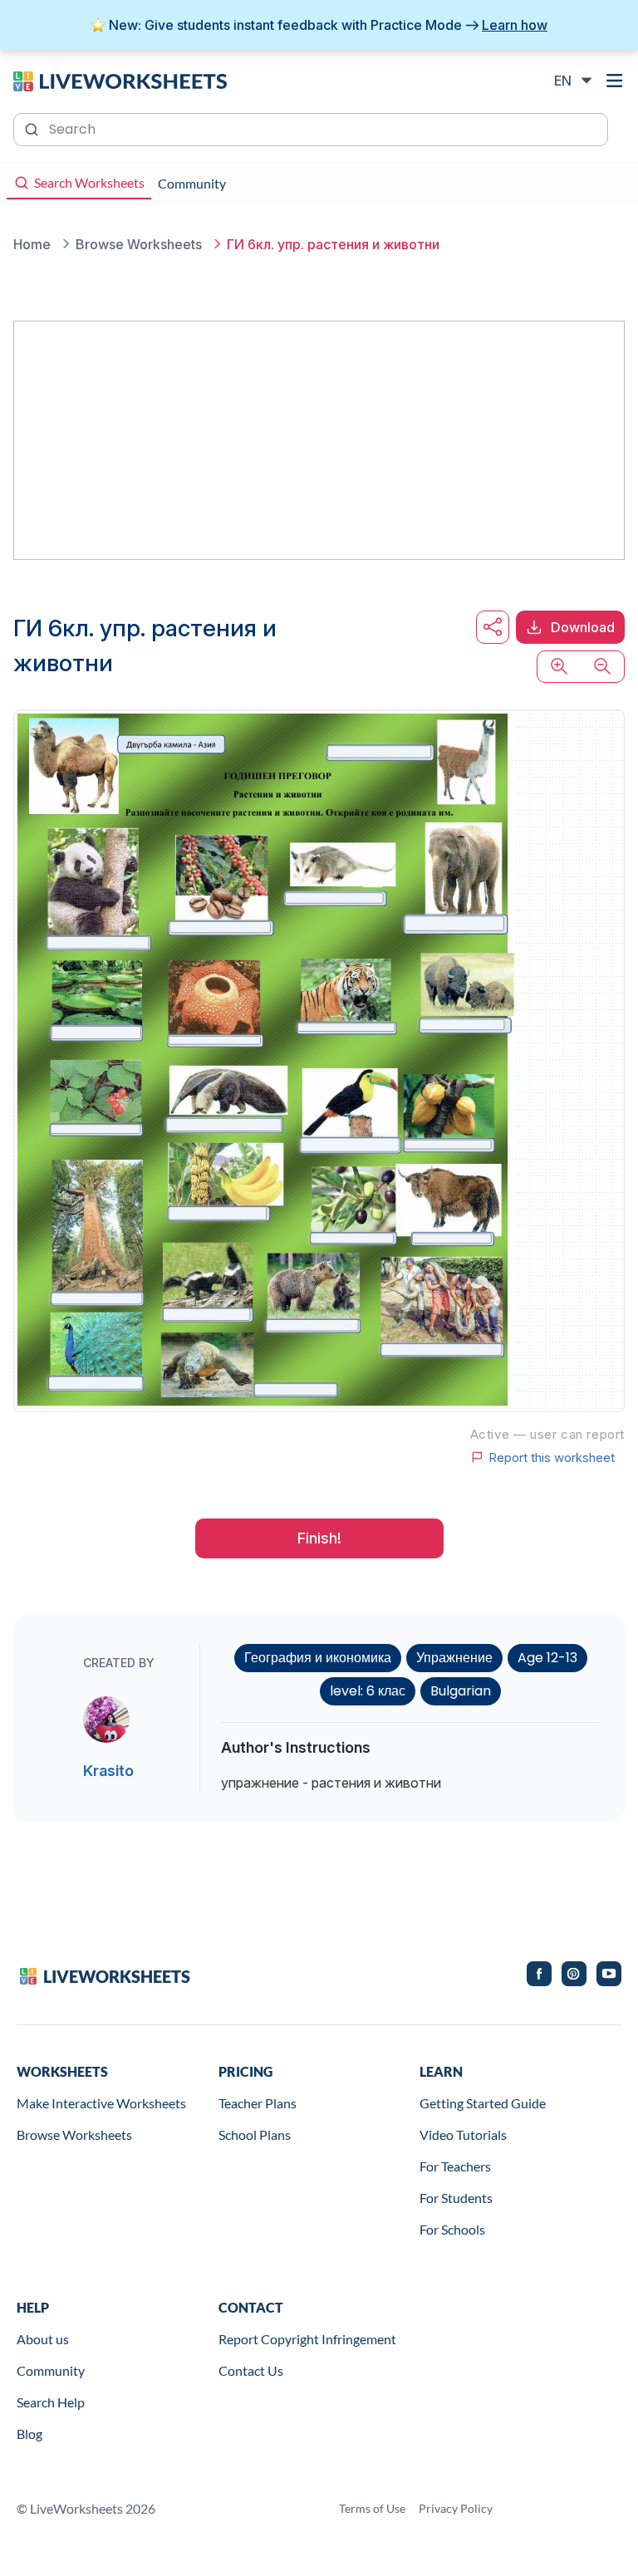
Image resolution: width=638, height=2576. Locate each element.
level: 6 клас (368, 1691)
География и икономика (318, 1658)
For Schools (452, 2229)
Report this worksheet (552, 1457)
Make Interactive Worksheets (101, 2103)
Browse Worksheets (74, 2134)
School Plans (255, 2134)
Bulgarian (461, 1691)
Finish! (319, 1538)
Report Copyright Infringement (307, 2339)
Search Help (51, 2402)
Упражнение (454, 1658)
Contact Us (251, 2370)
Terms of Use (372, 2508)
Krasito (108, 1771)
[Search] (33, 128)
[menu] (615, 81)
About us (43, 2339)
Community (51, 2370)
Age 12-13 (547, 1658)
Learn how (515, 25)
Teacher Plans (258, 2103)
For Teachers (455, 2166)
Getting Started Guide (483, 2103)
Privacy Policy (456, 2508)
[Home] (120, 80)
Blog (29, 2434)
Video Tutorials (463, 2134)
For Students (456, 2198)
